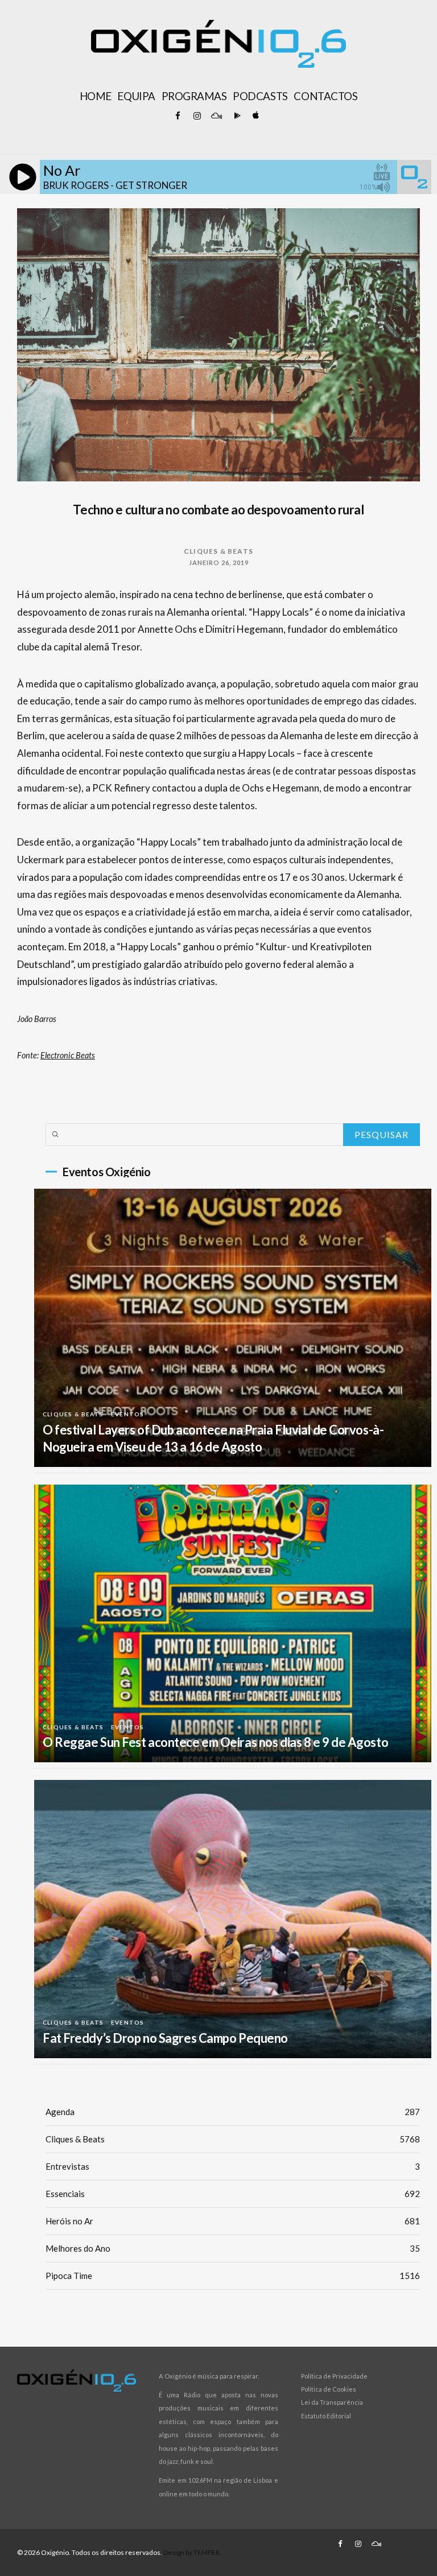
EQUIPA (136, 96)
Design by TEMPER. (192, 2552)
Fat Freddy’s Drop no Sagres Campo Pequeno (165, 2038)
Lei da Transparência (332, 2402)
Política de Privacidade (334, 2376)
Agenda (233, 2112)
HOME (96, 96)
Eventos (127, 1414)
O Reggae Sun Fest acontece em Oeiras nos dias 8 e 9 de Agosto (215, 1742)
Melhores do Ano (233, 2248)
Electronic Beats (68, 1055)
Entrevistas (233, 2166)
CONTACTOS (325, 96)
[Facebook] (178, 116)
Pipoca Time (233, 2276)
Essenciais (233, 2194)
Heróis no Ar (233, 2221)
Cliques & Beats (218, 551)
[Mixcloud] (216, 116)
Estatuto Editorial (326, 2416)
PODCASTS (260, 96)
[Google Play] (236, 116)
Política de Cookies (329, 2389)
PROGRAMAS (194, 96)
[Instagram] (197, 116)
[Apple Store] (255, 116)
